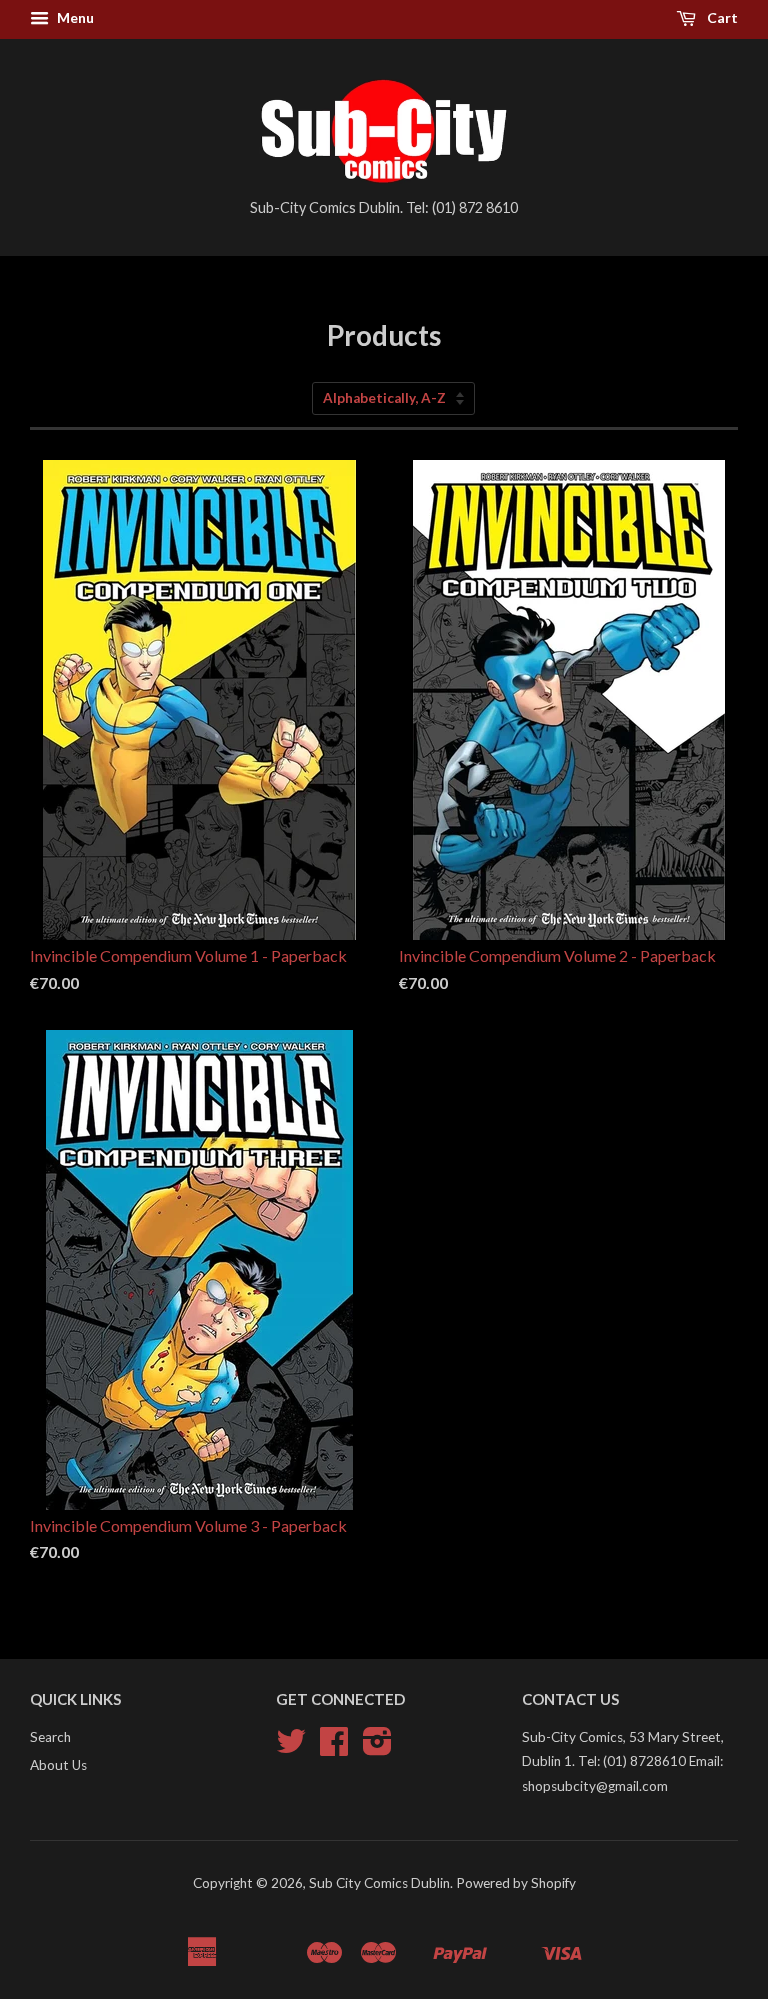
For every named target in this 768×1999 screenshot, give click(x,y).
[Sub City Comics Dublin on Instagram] (377, 1748)
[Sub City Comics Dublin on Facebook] (334, 1748)
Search (50, 1737)
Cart (721, 17)
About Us (58, 1765)
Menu (74, 17)
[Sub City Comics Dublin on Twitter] (291, 1748)
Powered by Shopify (516, 1883)
